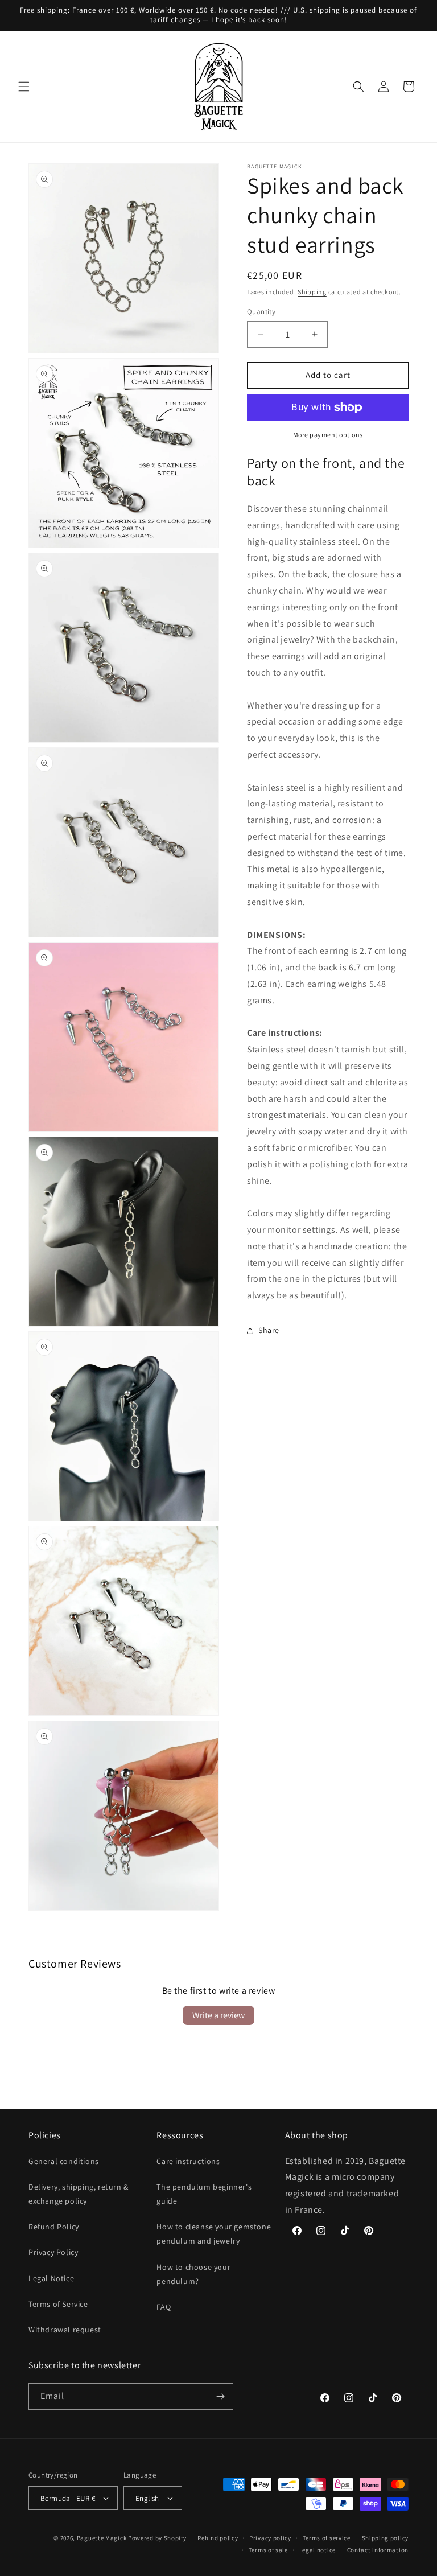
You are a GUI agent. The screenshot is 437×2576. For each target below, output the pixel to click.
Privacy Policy (53, 2252)
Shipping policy (386, 2538)
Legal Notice (51, 2278)
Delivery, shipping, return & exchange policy (79, 2194)
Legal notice (318, 2550)
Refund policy (218, 2538)
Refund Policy (54, 2227)
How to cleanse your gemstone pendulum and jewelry (214, 2234)
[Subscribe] (220, 2396)
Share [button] (269, 1330)
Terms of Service (58, 2304)
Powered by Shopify (157, 2538)
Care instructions (188, 2161)
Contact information (378, 2550)
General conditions (64, 2161)
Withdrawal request (65, 2330)
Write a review (218, 2015)
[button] (24, 87)
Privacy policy (270, 2538)
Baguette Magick (102, 2538)
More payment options (328, 435)
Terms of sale (268, 2550)
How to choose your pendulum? (193, 2274)
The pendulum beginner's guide (204, 2194)
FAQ (164, 2307)
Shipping (312, 292)
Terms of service (327, 2538)
